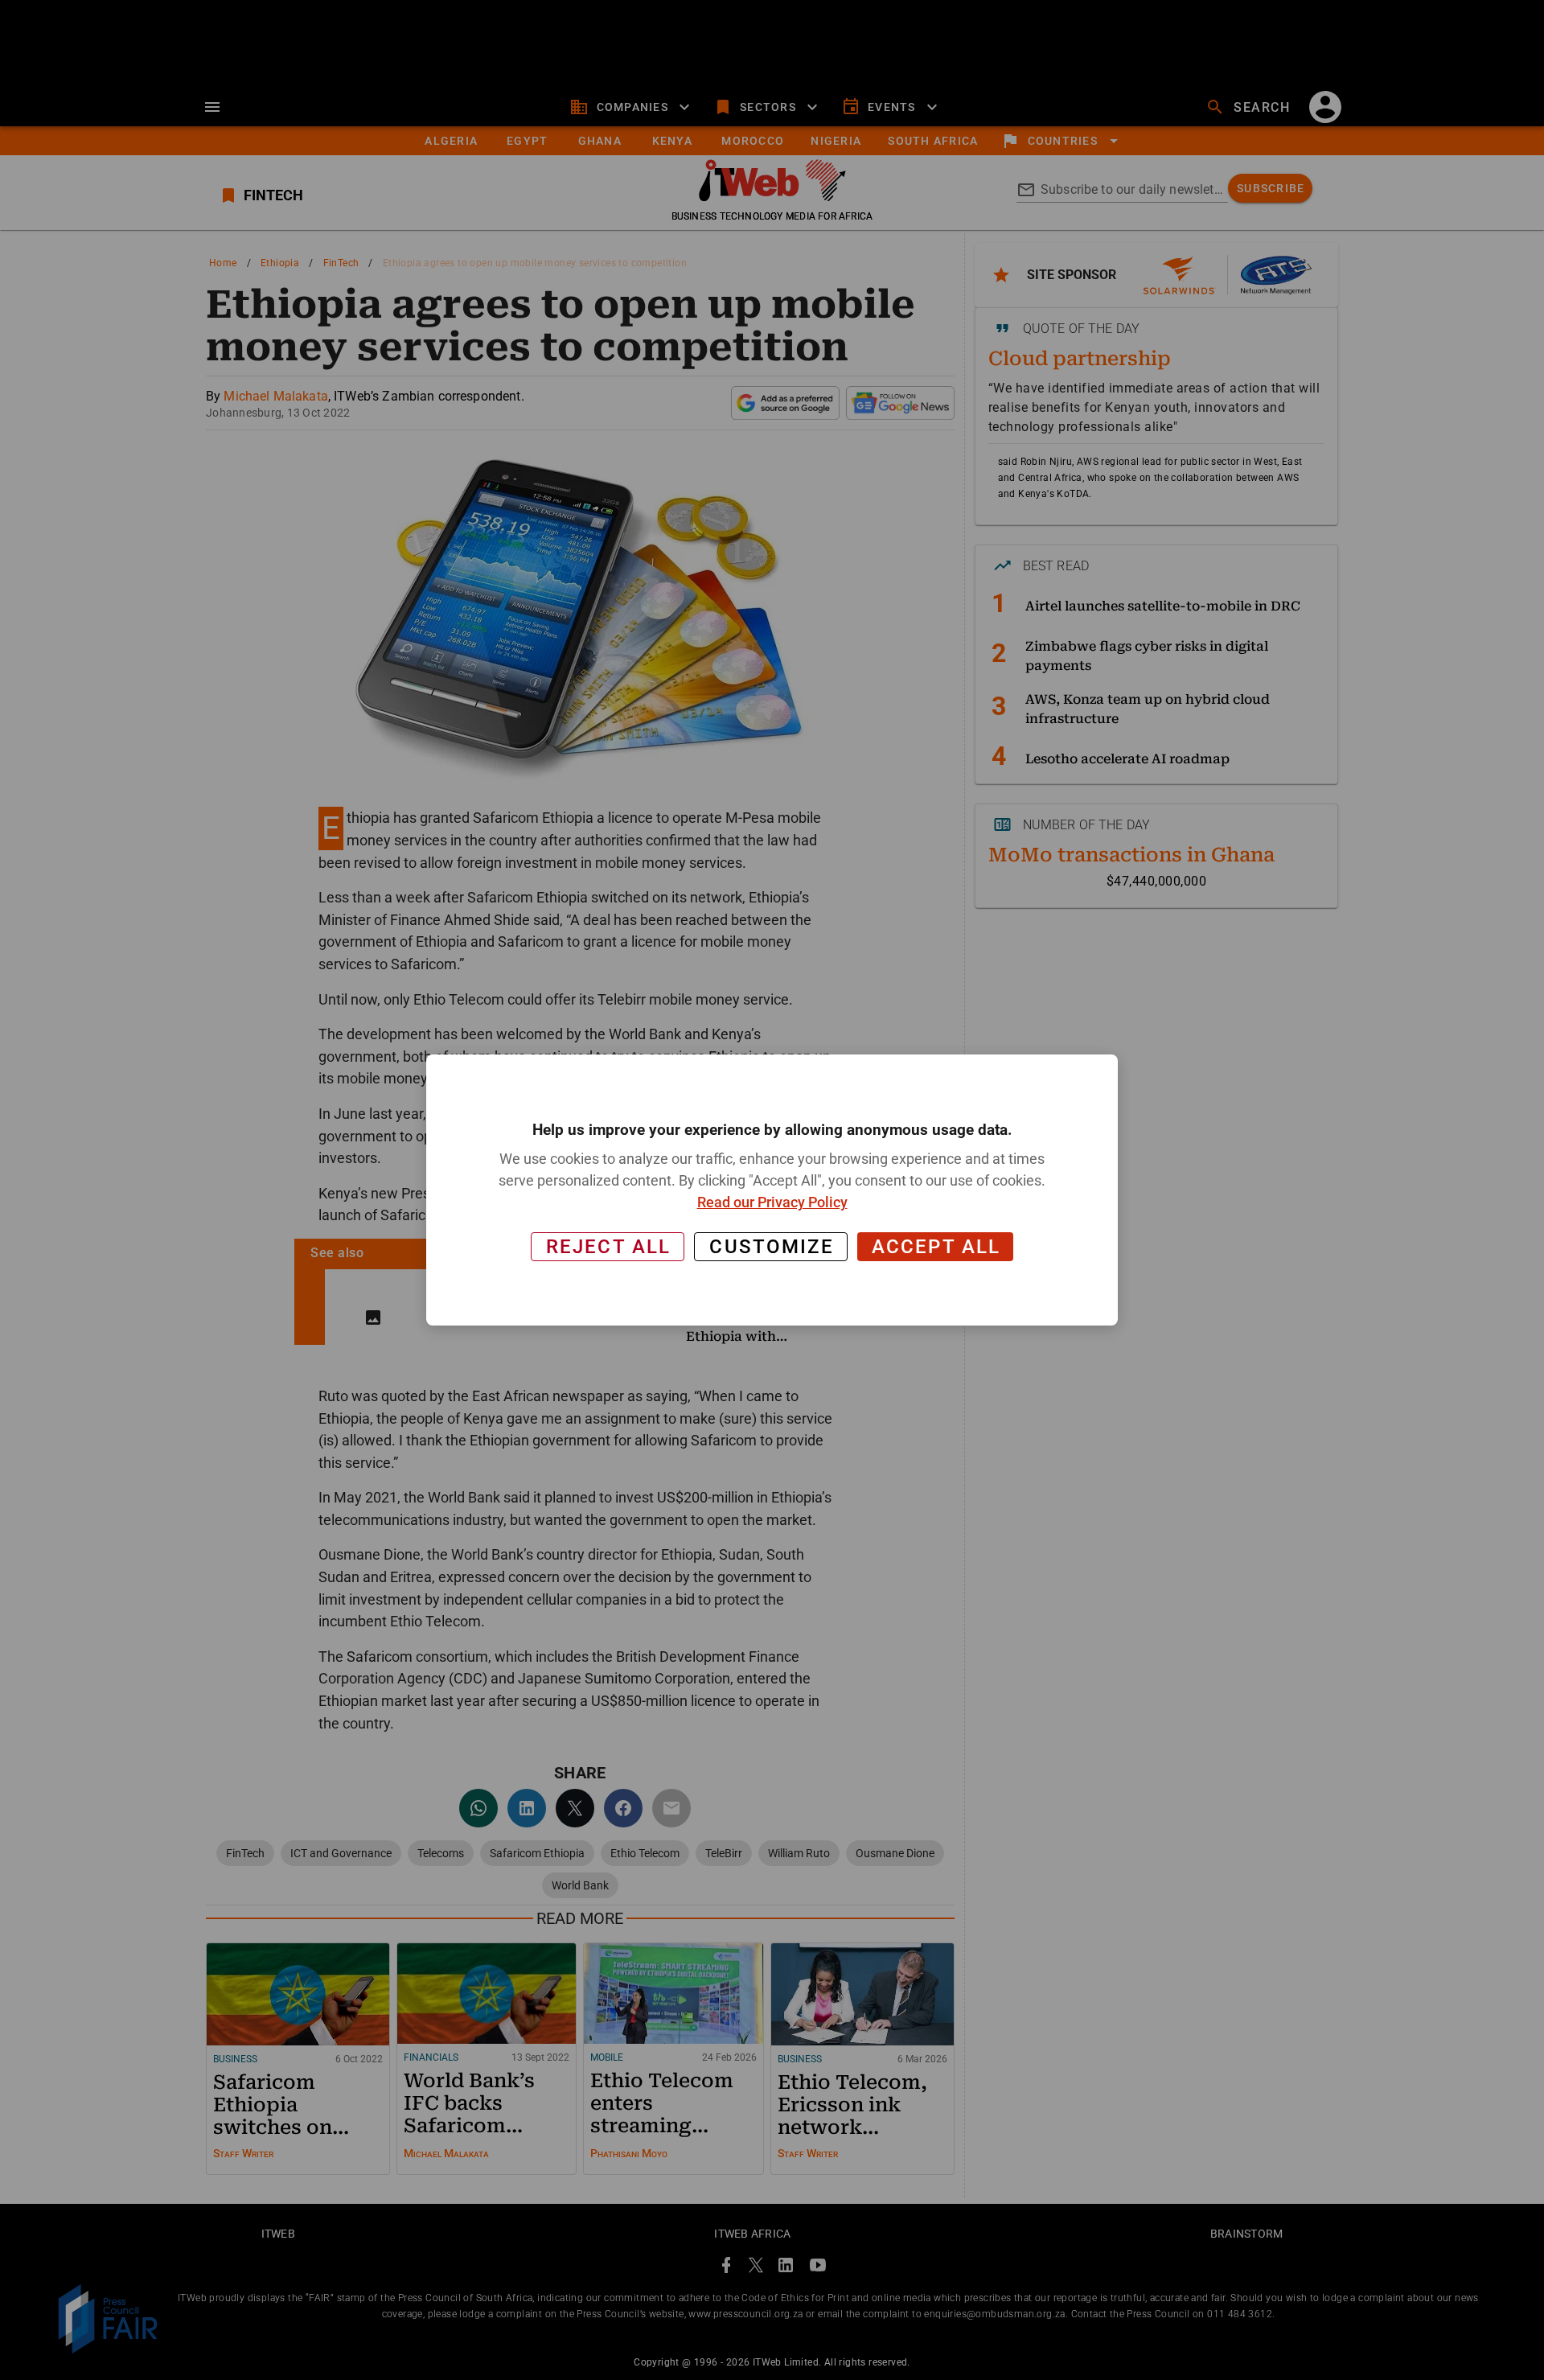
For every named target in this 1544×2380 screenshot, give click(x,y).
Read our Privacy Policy (772, 1202)
